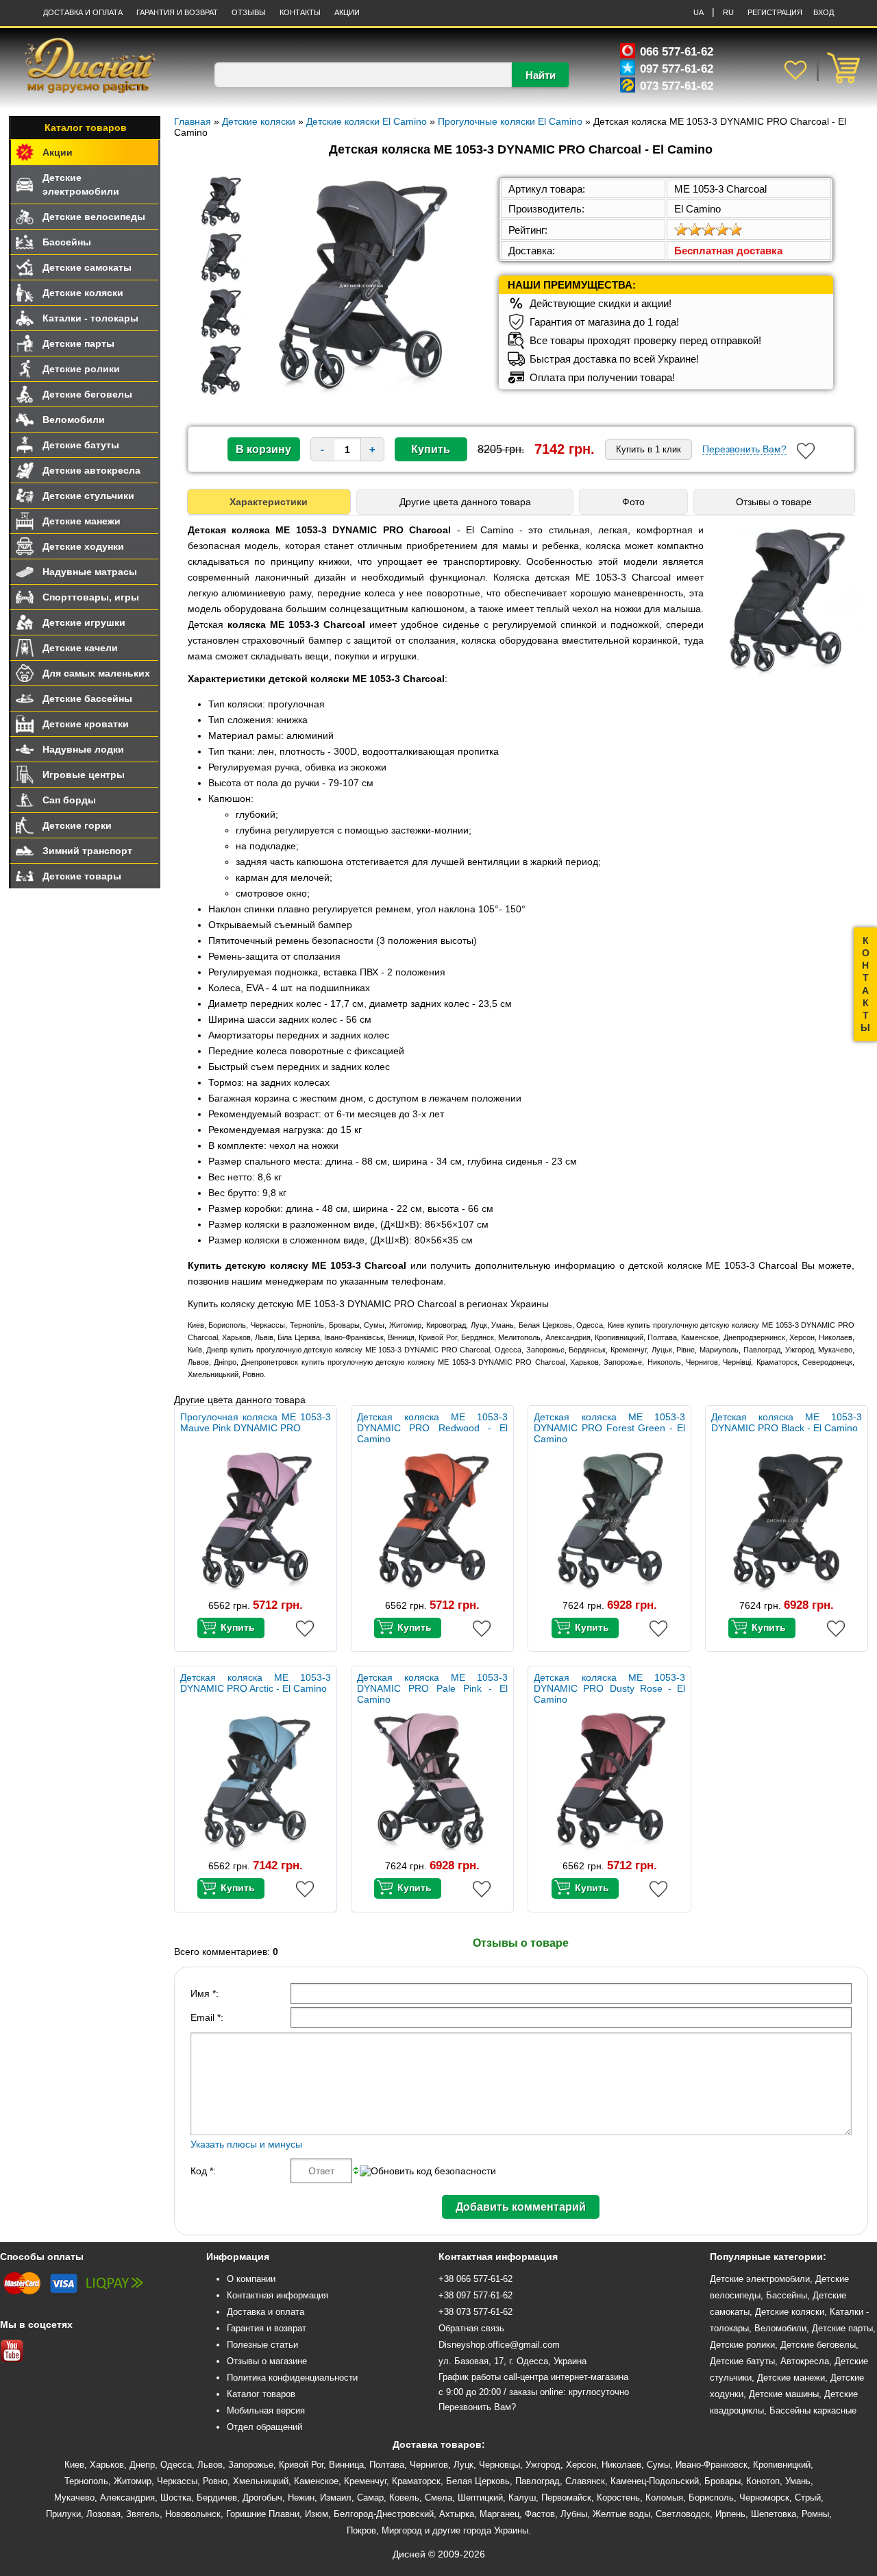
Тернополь (86, 2481)
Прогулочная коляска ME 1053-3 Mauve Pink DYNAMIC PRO (256, 1422)
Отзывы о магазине (267, 2361)
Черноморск (764, 2498)
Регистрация (775, 12)
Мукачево (74, 2498)
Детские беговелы (87, 394)
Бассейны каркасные (813, 2410)
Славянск (585, 2481)
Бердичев (217, 2498)
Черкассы (177, 2481)
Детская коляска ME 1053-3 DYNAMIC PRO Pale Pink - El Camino (432, 1688)
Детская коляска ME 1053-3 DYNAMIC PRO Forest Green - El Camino (609, 1428)
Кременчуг (365, 2481)
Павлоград (538, 2481)
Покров (361, 2530)
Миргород (402, 2530)
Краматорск (416, 2481)
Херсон (581, 2465)
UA (699, 12)
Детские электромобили (81, 184)
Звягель (143, 2514)
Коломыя (664, 2498)
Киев (74, 2465)
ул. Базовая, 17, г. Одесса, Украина (512, 2361)
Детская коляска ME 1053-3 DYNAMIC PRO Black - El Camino (787, 1422)
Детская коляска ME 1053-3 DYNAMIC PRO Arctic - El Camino (256, 1683)
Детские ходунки (83, 546)
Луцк (464, 2465)
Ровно (215, 2481)
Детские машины (784, 2394)
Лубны (574, 2514)
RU (728, 12)
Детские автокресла (91, 470)
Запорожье (251, 2465)
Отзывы (249, 12)
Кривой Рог (301, 2465)
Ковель (404, 2498)
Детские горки (77, 825)
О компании (251, 2279)
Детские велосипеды (94, 217)
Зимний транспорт (87, 851)
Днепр (142, 2465)
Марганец (499, 2514)
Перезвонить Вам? (744, 449)
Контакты (300, 12)
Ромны (815, 2514)
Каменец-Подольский (655, 2481)
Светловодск (683, 2514)
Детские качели (80, 648)
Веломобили (74, 420)
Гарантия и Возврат (177, 12)
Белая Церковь (478, 2481)
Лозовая (103, 2514)
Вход (824, 12)
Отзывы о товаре (774, 502)
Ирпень (730, 2514)
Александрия (127, 2498)
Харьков (107, 2465)
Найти (541, 75)
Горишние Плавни (263, 2514)
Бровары (722, 2481)
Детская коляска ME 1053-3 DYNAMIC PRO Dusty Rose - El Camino (609, 1688)
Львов (210, 2465)
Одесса (176, 2465)
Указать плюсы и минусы (246, 2144)
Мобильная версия (266, 2410)
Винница (346, 2465)
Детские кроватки (86, 724)
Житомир (133, 2481)
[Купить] (231, 1628)
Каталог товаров (86, 127)
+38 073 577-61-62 (475, 2312)
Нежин (301, 2498)
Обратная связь (471, 2328)
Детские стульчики (88, 496)
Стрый (808, 2498)
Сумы (658, 2465)
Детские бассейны (87, 698)
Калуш (522, 2498)
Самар (370, 2498)
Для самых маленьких (96, 673)
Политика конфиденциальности (292, 2378)
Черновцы (499, 2465)
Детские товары (82, 876)
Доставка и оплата (83, 12)
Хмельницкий (261, 2481)
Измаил (336, 2498)
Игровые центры (84, 775)
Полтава (387, 2465)
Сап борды (69, 800)
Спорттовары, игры (91, 597)
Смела (438, 2498)
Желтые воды (621, 2514)
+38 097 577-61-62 (475, 2295)
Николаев (621, 2465)
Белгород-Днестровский (384, 2514)
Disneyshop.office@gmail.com (499, 2345)
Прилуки (63, 2514)
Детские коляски (83, 293)
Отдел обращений (264, 2427)
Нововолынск (193, 2514)
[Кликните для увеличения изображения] (361, 286)
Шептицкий (480, 2498)
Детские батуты (81, 445)
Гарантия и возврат (267, 2328)
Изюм (317, 2514)
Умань (798, 2481)
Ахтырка (457, 2514)
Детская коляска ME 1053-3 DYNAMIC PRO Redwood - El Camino (432, 1428)
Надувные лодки (83, 749)
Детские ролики (81, 369)
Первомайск (566, 2498)
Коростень (618, 2498)
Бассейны (67, 242)
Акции (347, 12)
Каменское (316, 2481)
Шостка (176, 2498)
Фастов (540, 2514)
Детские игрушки (84, 622)
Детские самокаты (87, 267)
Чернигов (429, 2465)
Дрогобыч (262, 2498)
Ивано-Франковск (712, 2465)
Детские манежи (82, 521)
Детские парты (78, 343)
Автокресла (805, 2361)
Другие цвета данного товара (465, 502)
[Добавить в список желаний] (806, 451)
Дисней (409, 2554)
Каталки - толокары (90, 318)
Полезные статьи (262, 2345)
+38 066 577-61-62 (475, 2279)
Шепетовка (774, 2514)
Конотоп (763, 2481)
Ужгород (543, 2465)
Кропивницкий (782, 2465)
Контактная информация (277, 2295)
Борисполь (711, 2498)
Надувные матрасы (90, 572)
